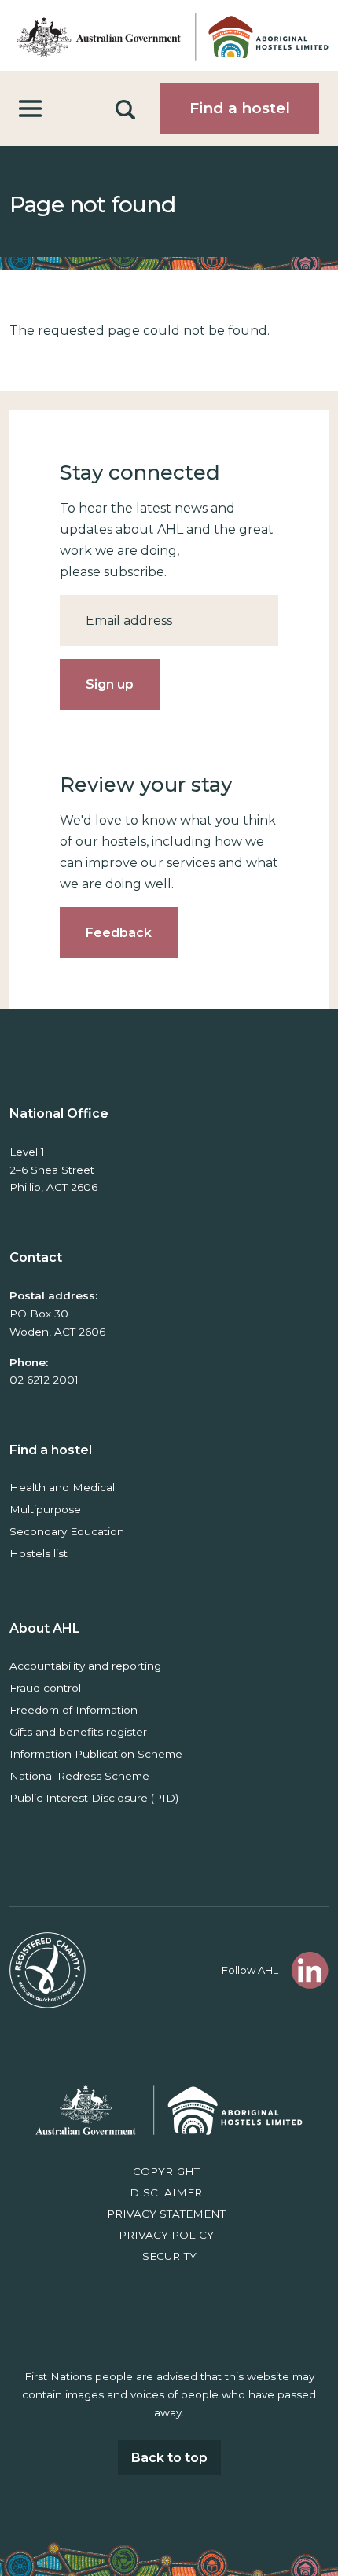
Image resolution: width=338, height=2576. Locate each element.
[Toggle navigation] (30, 109)
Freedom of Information (73, 1710)
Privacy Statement (166, 2214)
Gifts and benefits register (78, 1732)
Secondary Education (67, 1531)
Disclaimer (166, 2192)
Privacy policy (166, 2235)
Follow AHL (250, 1970)
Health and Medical (62, 1487)
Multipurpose (45, 1509)
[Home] (169, 35)
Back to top (169, 2458)
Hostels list (39, 1553)
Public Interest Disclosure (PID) (94, 1798)
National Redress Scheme (79, 1776)
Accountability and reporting (85, 1666)
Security (169, 2256)
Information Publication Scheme (96, 1754)
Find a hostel (240, 108)
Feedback (119, 933)
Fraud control (45, 1688)
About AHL (45, 1628)
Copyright (166, 2171)
